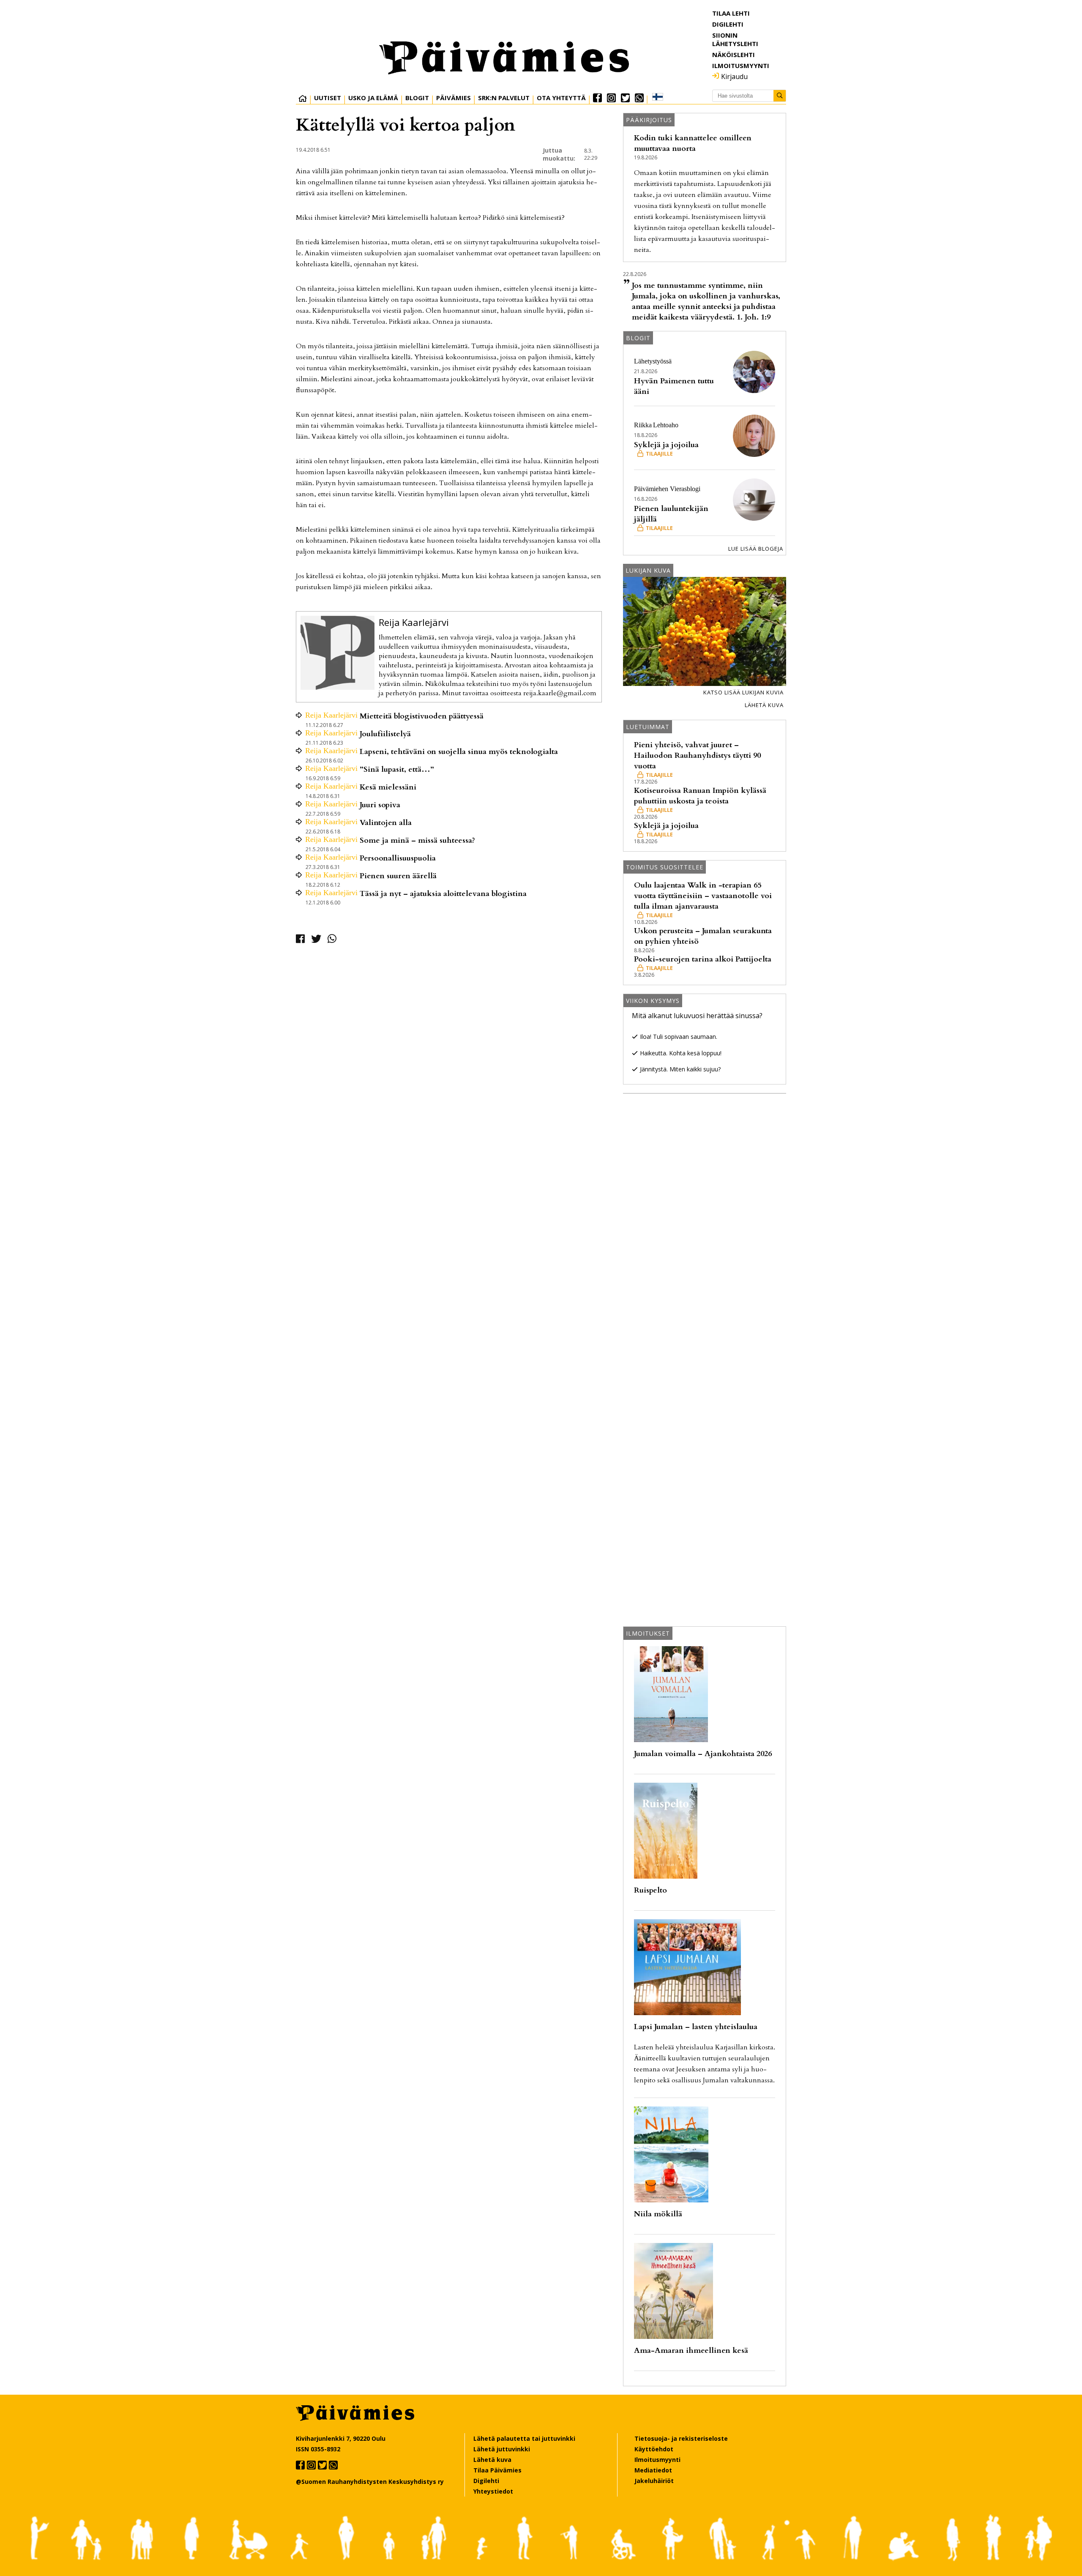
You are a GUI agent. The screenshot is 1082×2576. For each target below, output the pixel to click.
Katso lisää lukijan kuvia (743, 692)
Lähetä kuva (764, 705)
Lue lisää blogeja (756, 549)
